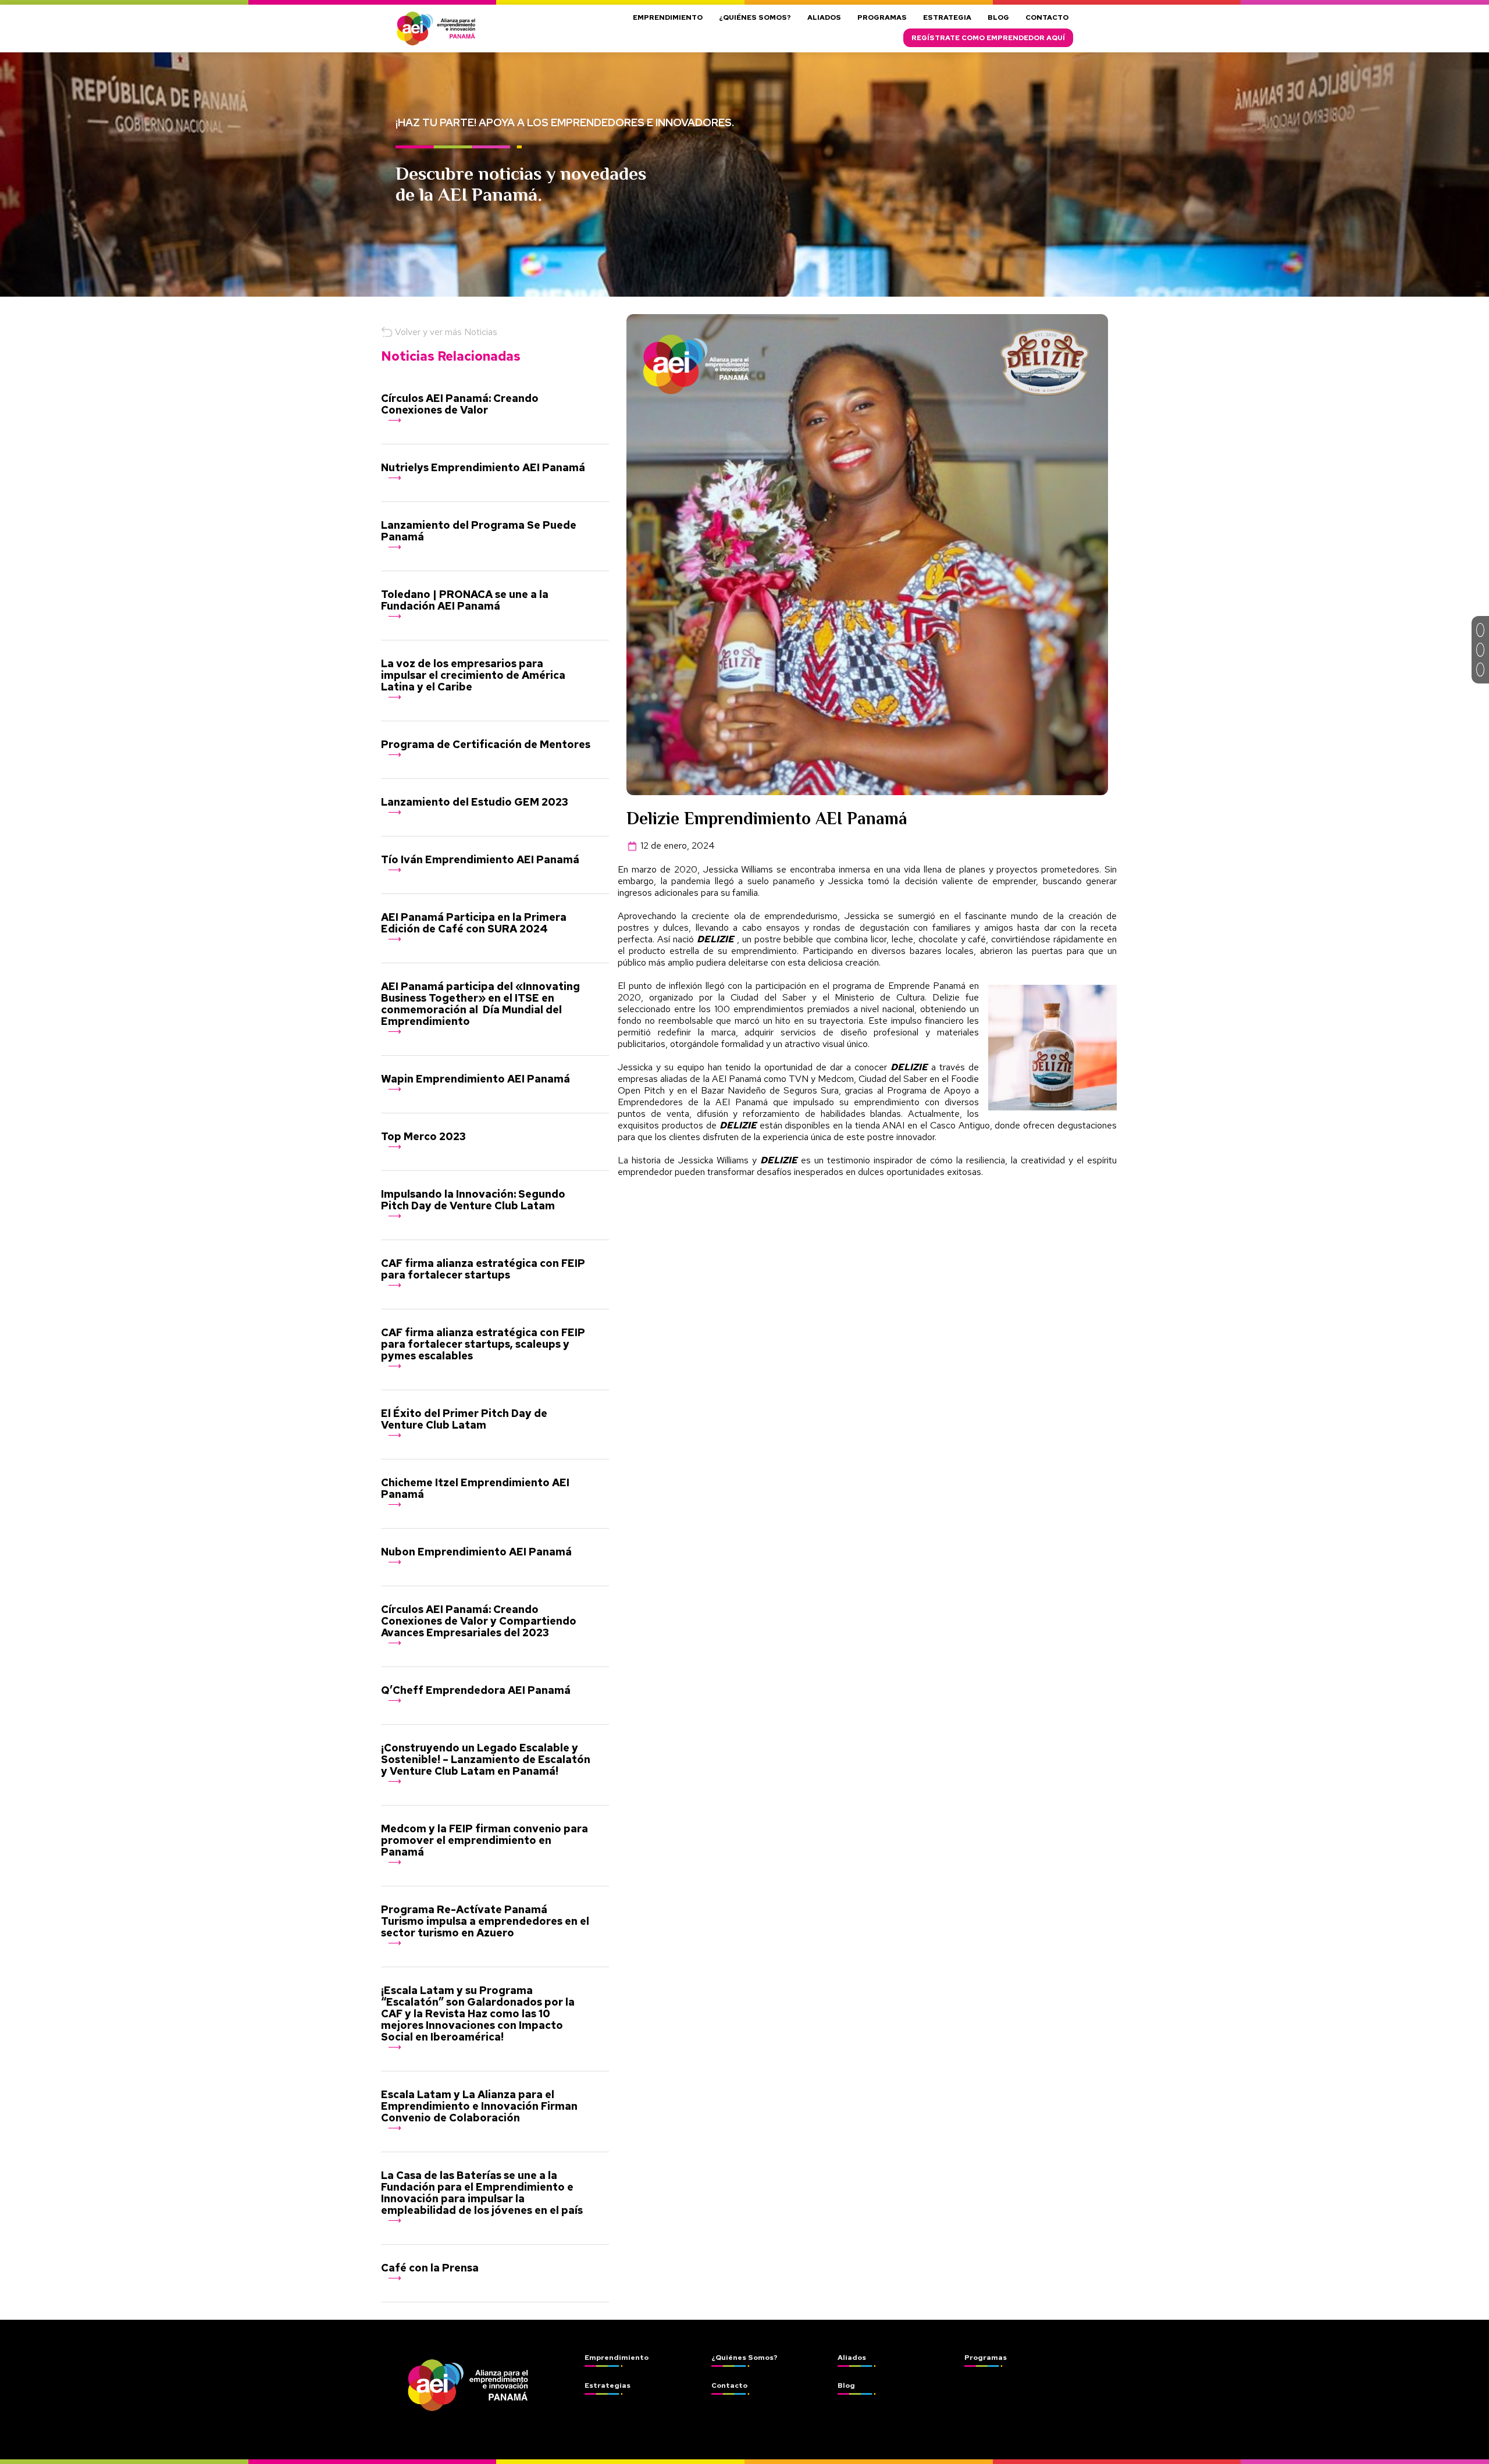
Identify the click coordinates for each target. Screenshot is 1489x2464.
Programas (882, 17)
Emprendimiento (668, 17)
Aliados (824, 17)
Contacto (1047, 17)
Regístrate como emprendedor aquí (988, 38)
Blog (998, 17)
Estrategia (947, 17)
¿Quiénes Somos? (755, 17)
